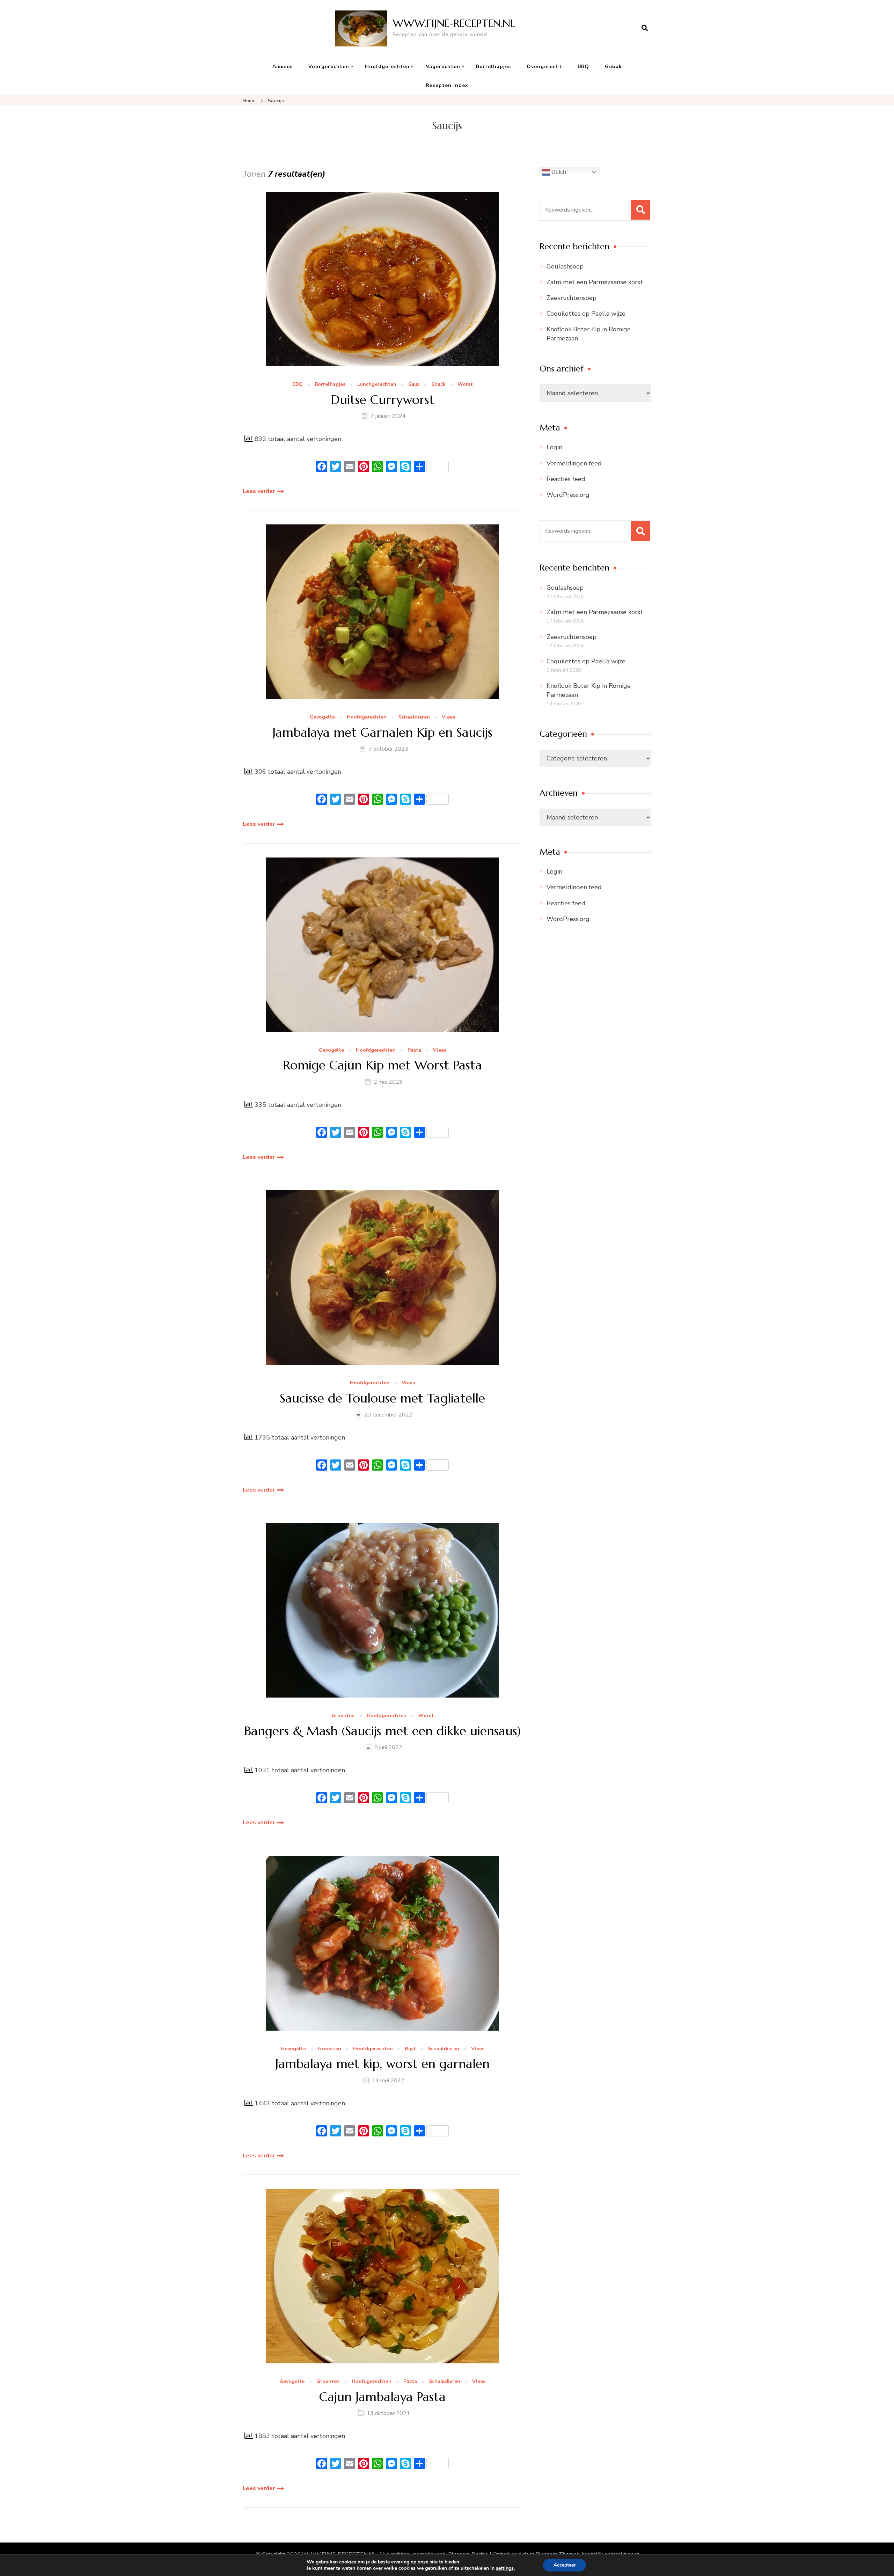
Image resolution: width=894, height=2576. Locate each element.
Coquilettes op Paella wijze (586, 314)
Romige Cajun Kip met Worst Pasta (382, 1065)
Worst (465, 385)
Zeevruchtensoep (571, 298)
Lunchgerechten (377, 385)
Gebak (613, 67)
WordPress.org (568, 495)
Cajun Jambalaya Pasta (382, 2397)
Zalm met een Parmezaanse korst (595, 282)
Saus (414, 385)
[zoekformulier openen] (645, 28)
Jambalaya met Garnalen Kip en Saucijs (382, 732)
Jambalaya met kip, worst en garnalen (382, 2064)
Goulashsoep (565, 266)
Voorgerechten (329, 67)
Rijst (410, 2049)
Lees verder (259, 491)
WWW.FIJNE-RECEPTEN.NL (454, 23)
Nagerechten (443, 67)
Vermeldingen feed (574, 463)
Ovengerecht (544, 67)
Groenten (343, 1716)
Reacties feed (566, 479)
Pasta (414, 1050)
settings (505, 2568)
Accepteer (565, 2565)
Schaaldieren (414, 717)
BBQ (583, 67)
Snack (438, 385)
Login (554, 447)
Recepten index (447, 85)
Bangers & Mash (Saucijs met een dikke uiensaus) (383, 1731)
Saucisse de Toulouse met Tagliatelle (382, 1398)
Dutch (558, 172)
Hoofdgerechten (387, 67)
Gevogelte (322, 717)
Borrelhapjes (493, 67)
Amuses (283, 67)
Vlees (448, 717)
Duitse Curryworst (383, 400)
